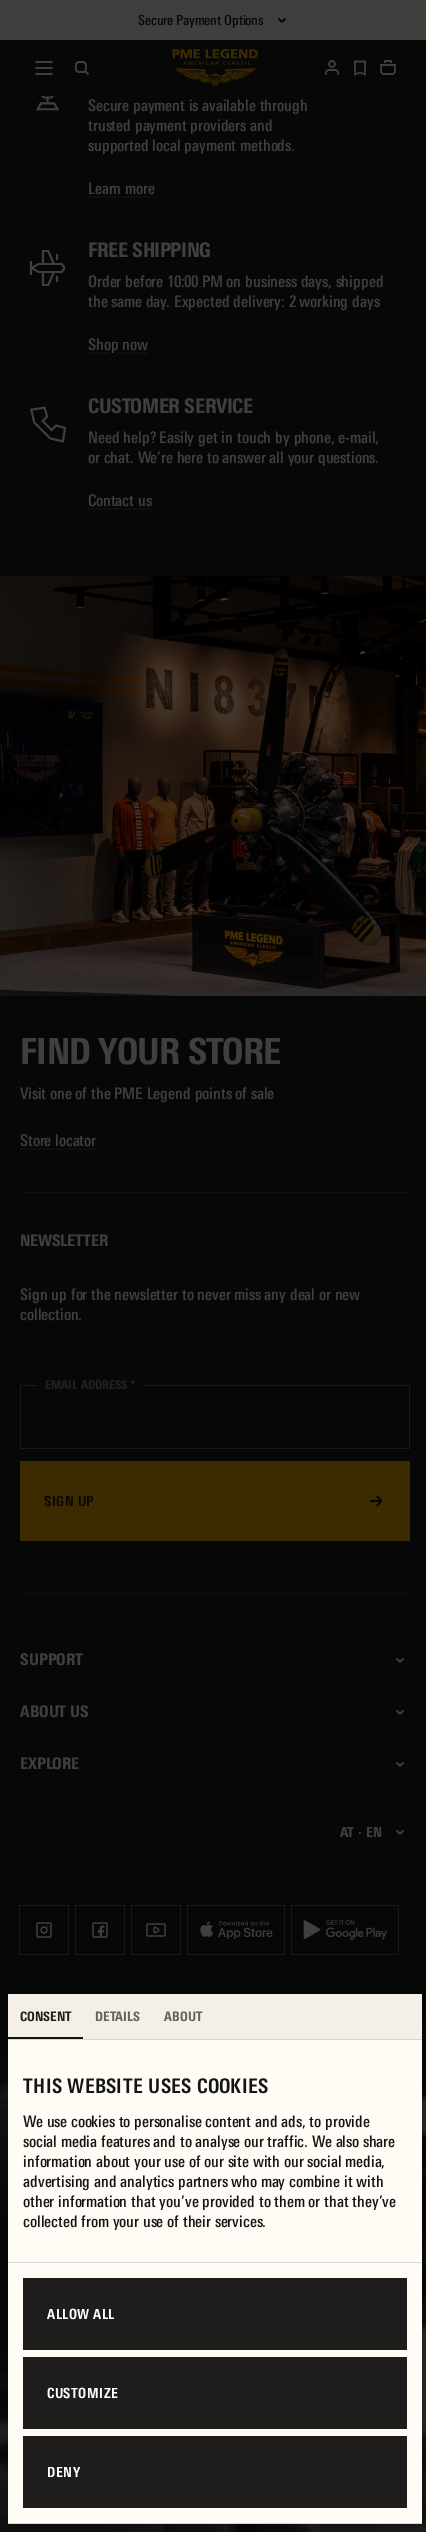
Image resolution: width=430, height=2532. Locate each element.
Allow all (81, 2314)
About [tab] (183, 2016)
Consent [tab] (45, 2016)
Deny (63, 2472)
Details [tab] (117, 2016)
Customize (83, 2393)
